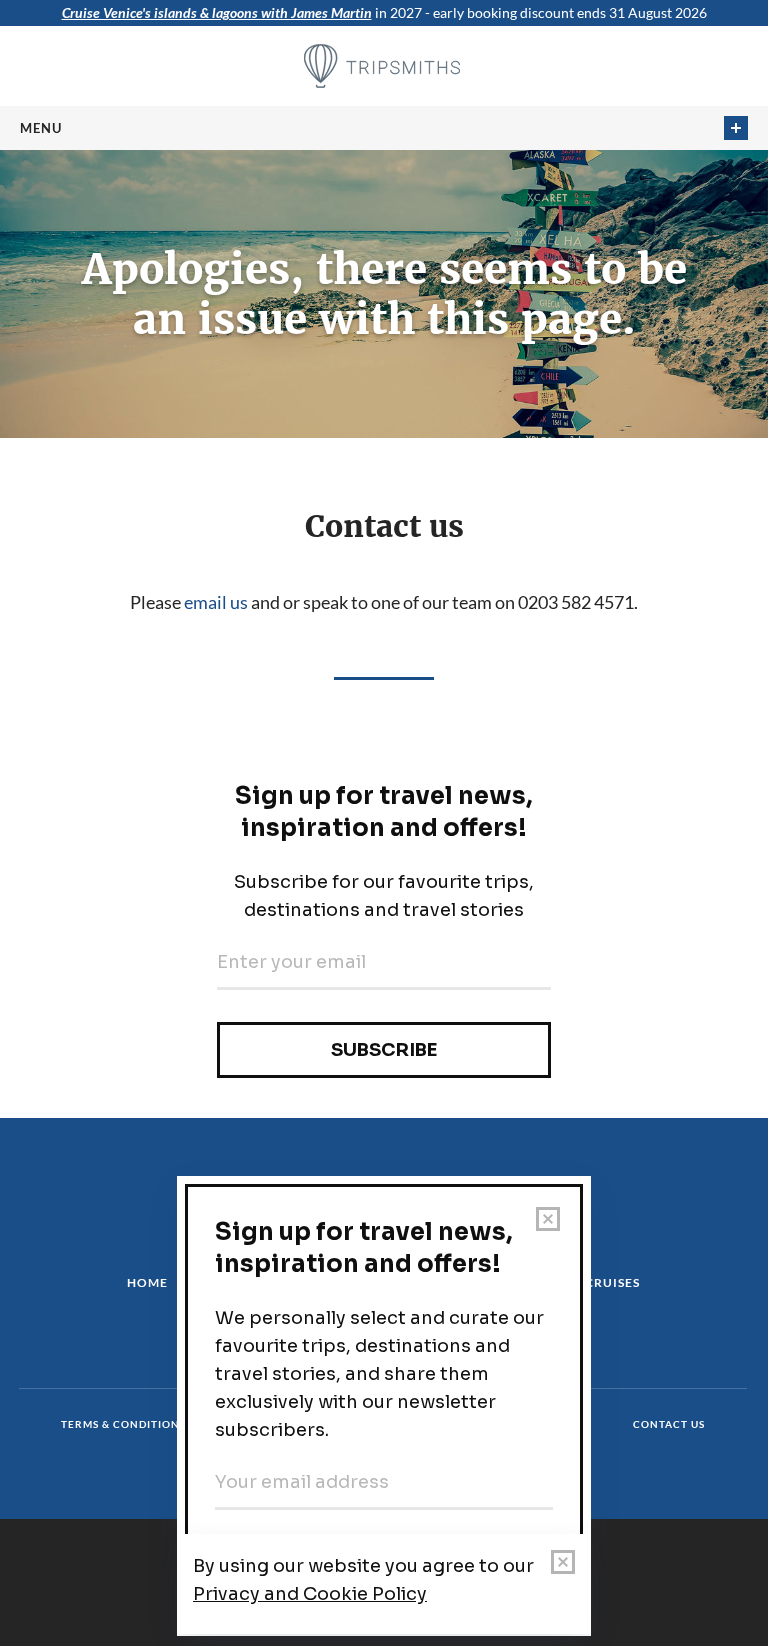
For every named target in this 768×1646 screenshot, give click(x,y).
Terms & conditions (123, 1424)
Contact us (669, 1424)
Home (147, 1282)
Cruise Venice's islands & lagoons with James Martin (217, 12)
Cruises (612, 1282)
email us (216, 602)
